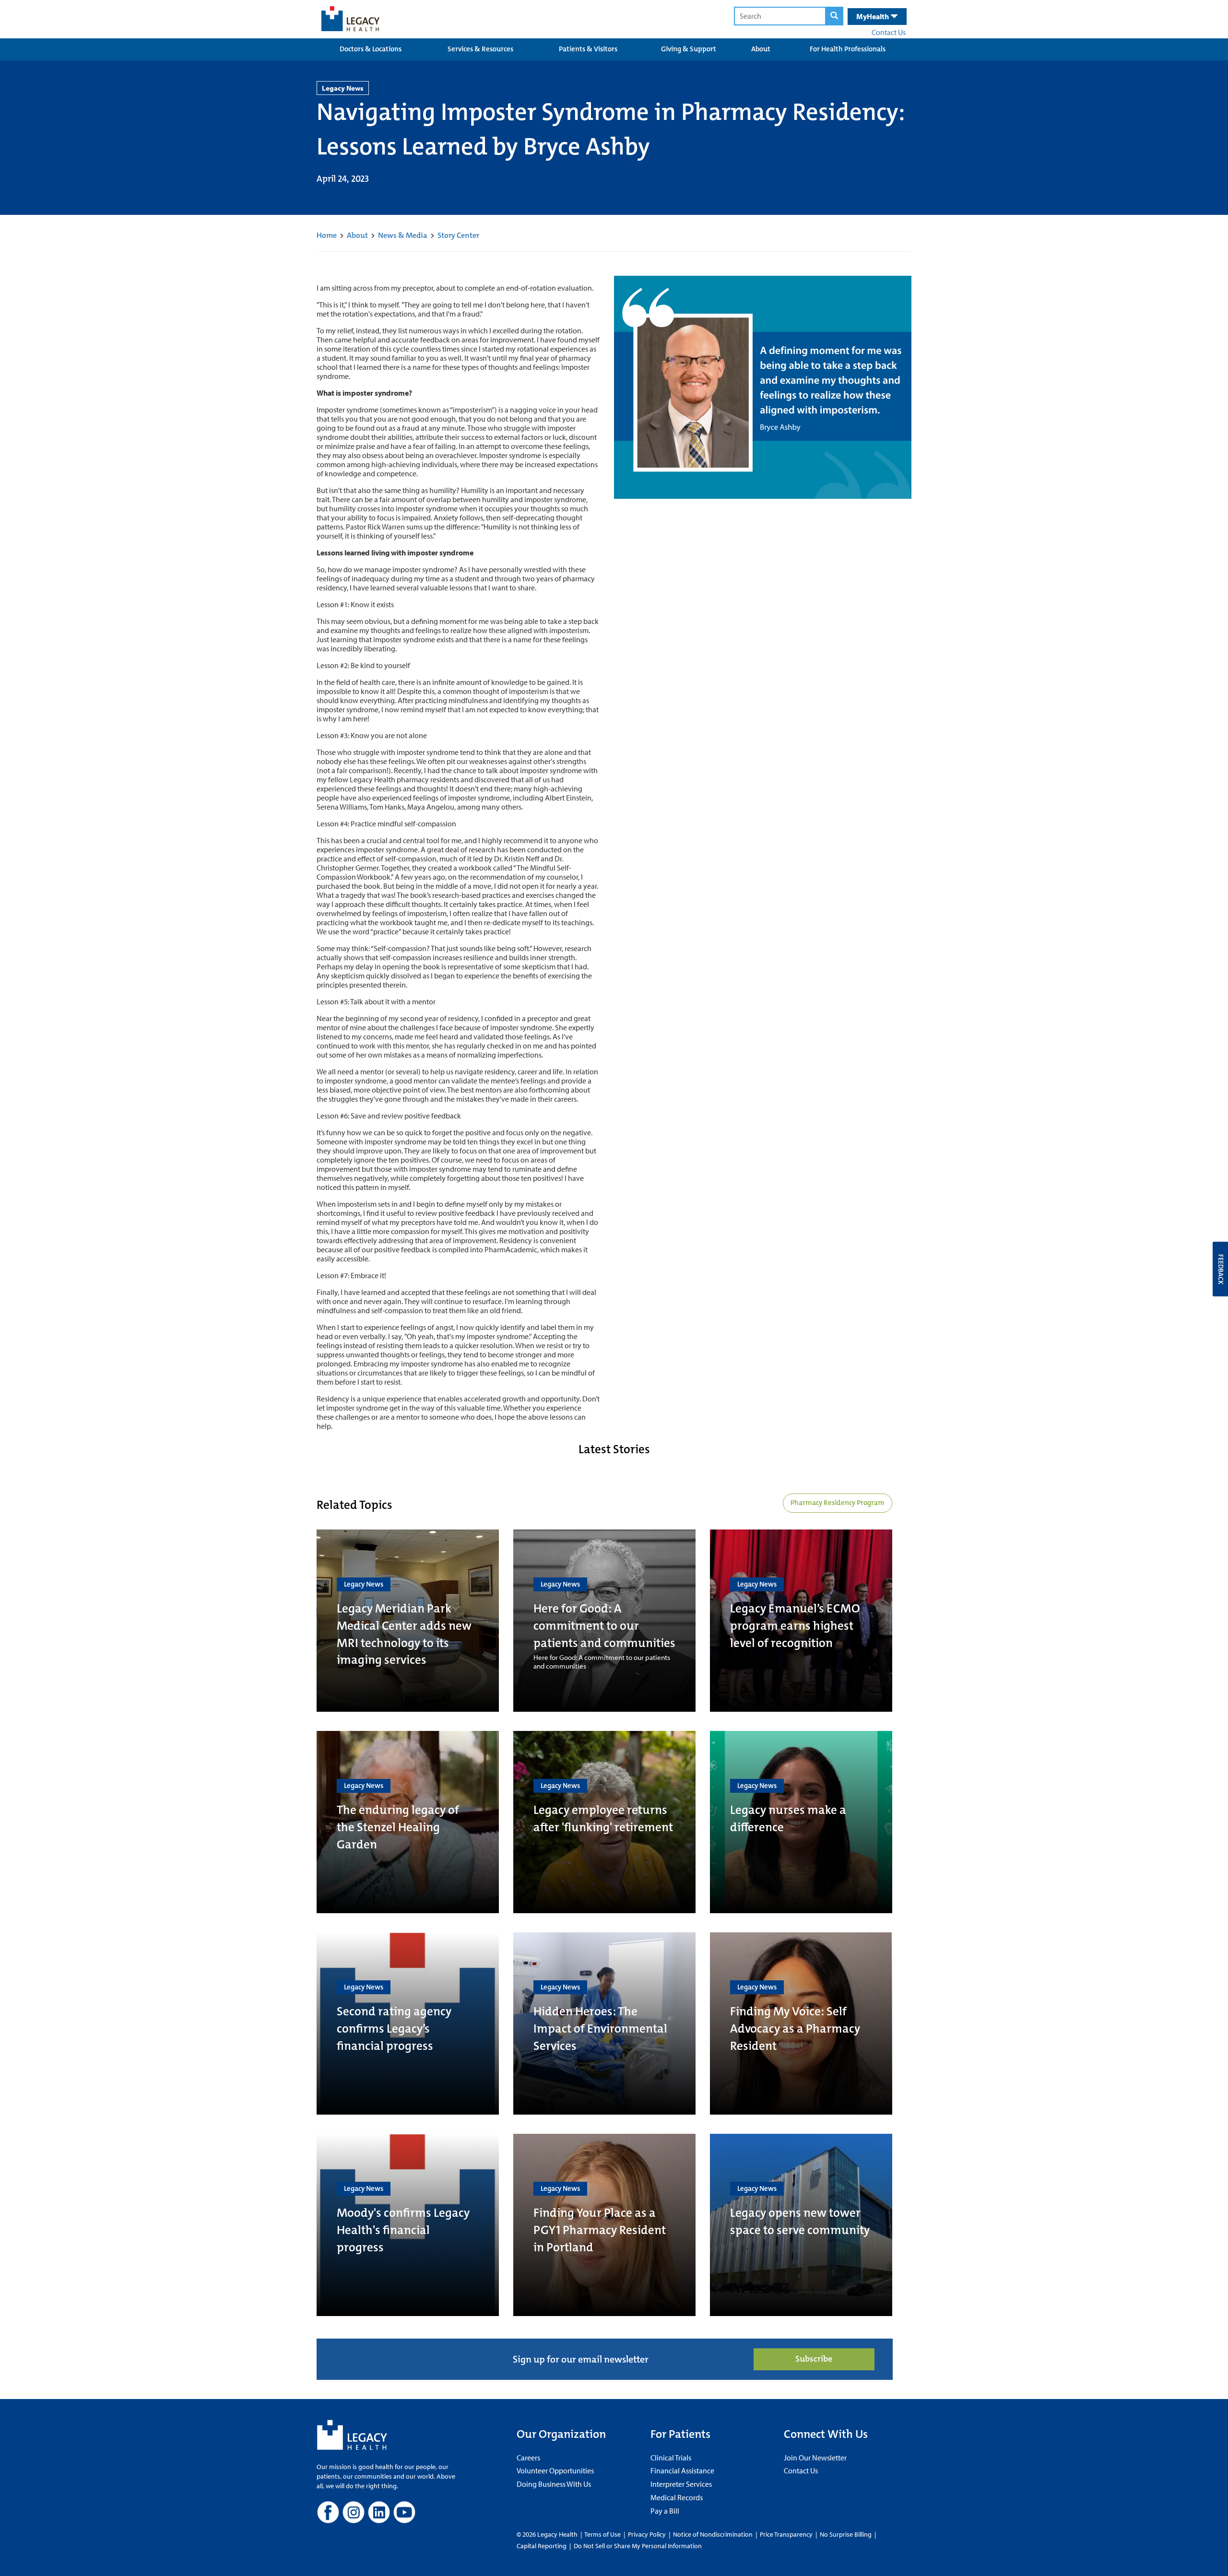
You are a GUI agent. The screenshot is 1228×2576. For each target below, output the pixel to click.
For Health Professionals (848, 49)
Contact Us (889, 32)
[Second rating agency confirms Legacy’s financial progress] (408, 2023)
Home (327, 235)
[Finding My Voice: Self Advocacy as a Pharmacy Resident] (801, 2023)
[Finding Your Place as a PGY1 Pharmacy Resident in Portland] (604, 2225)
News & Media (403, 235)
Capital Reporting (542, 2546)
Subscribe (814, 2359)
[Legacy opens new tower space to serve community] (801, 2225)
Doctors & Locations (371, 49)
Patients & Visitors (588, 49)
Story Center (458, 235)
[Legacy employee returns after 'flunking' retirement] (604, 1822)
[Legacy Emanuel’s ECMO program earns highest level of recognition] (801, 1621)
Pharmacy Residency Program (838, 1503)
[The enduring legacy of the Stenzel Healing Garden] (408, 1822)
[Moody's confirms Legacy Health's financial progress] (408, 2225)
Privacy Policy (647, 2534)
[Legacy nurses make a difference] (801, 1822)
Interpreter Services (681, 2484)
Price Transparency (786, 2534)
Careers (528, 2458)
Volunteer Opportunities (555, 2470)
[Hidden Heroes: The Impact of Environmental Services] (604, 2023)
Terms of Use (603, 2534)
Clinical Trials (671, 2458)
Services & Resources (480, 49)
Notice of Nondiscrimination (713, 2534)
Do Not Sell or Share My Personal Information (638, 2546)
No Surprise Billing (846, 2534)
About (761, 49)
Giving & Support (689, 49)
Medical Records (677, 2497)
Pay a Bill (665, 2511)
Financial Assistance (682, 2470)
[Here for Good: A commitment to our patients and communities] (604, 1621)
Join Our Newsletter (815, 2458)
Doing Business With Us (554, 2484)
